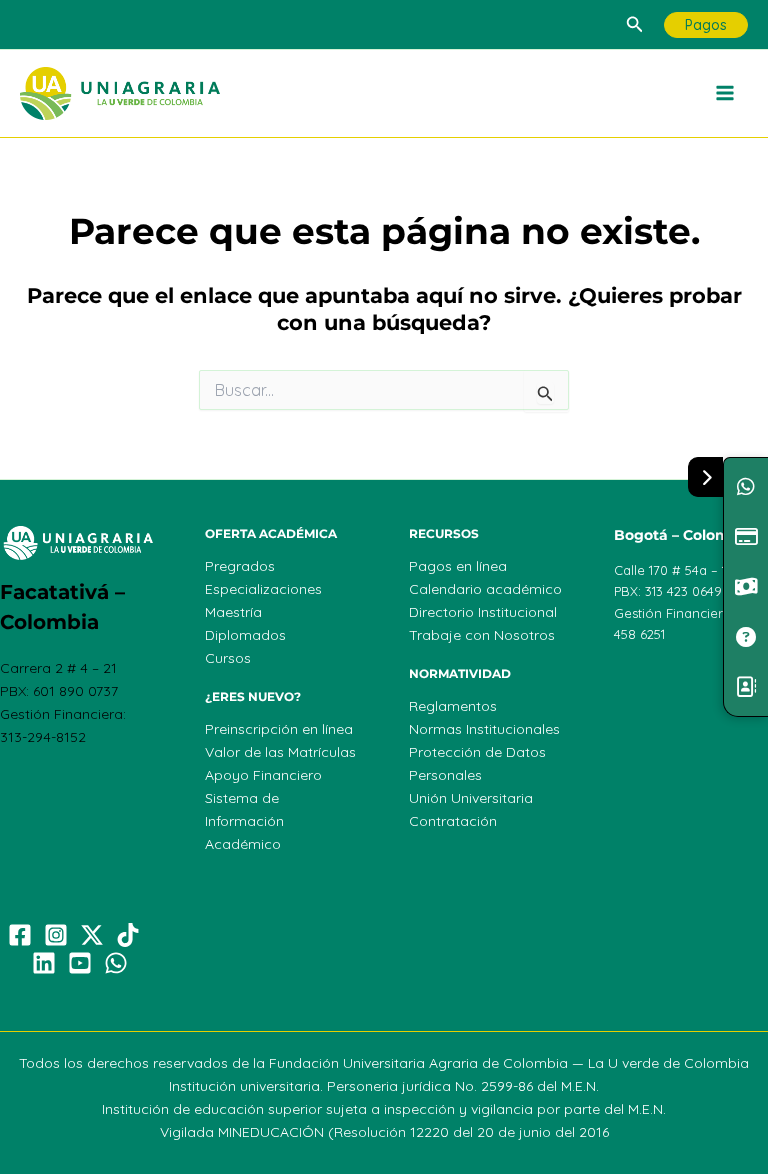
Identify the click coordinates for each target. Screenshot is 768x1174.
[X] (92, 935)
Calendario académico (485, 589)
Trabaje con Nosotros (482, 635)
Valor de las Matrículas (280, 752)
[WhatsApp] (116, 963)
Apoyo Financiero (263, 775)
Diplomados (245, 635)
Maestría (233, 612)
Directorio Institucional (483, 612)
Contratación (453, 821)
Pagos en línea (458, 566)
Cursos (228, 658)
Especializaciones (263, 589)
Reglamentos (453, 706)
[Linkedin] (44, 963)
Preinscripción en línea (279, 729)
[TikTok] (128, 935)
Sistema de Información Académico (244, 821)
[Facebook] (20, 935)
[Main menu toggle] (726, 94)
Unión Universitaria (471, 798)
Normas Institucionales (484, 729)
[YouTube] (80, 963)
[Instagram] (56, 935)
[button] (635, 25)
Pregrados (240, 566)
